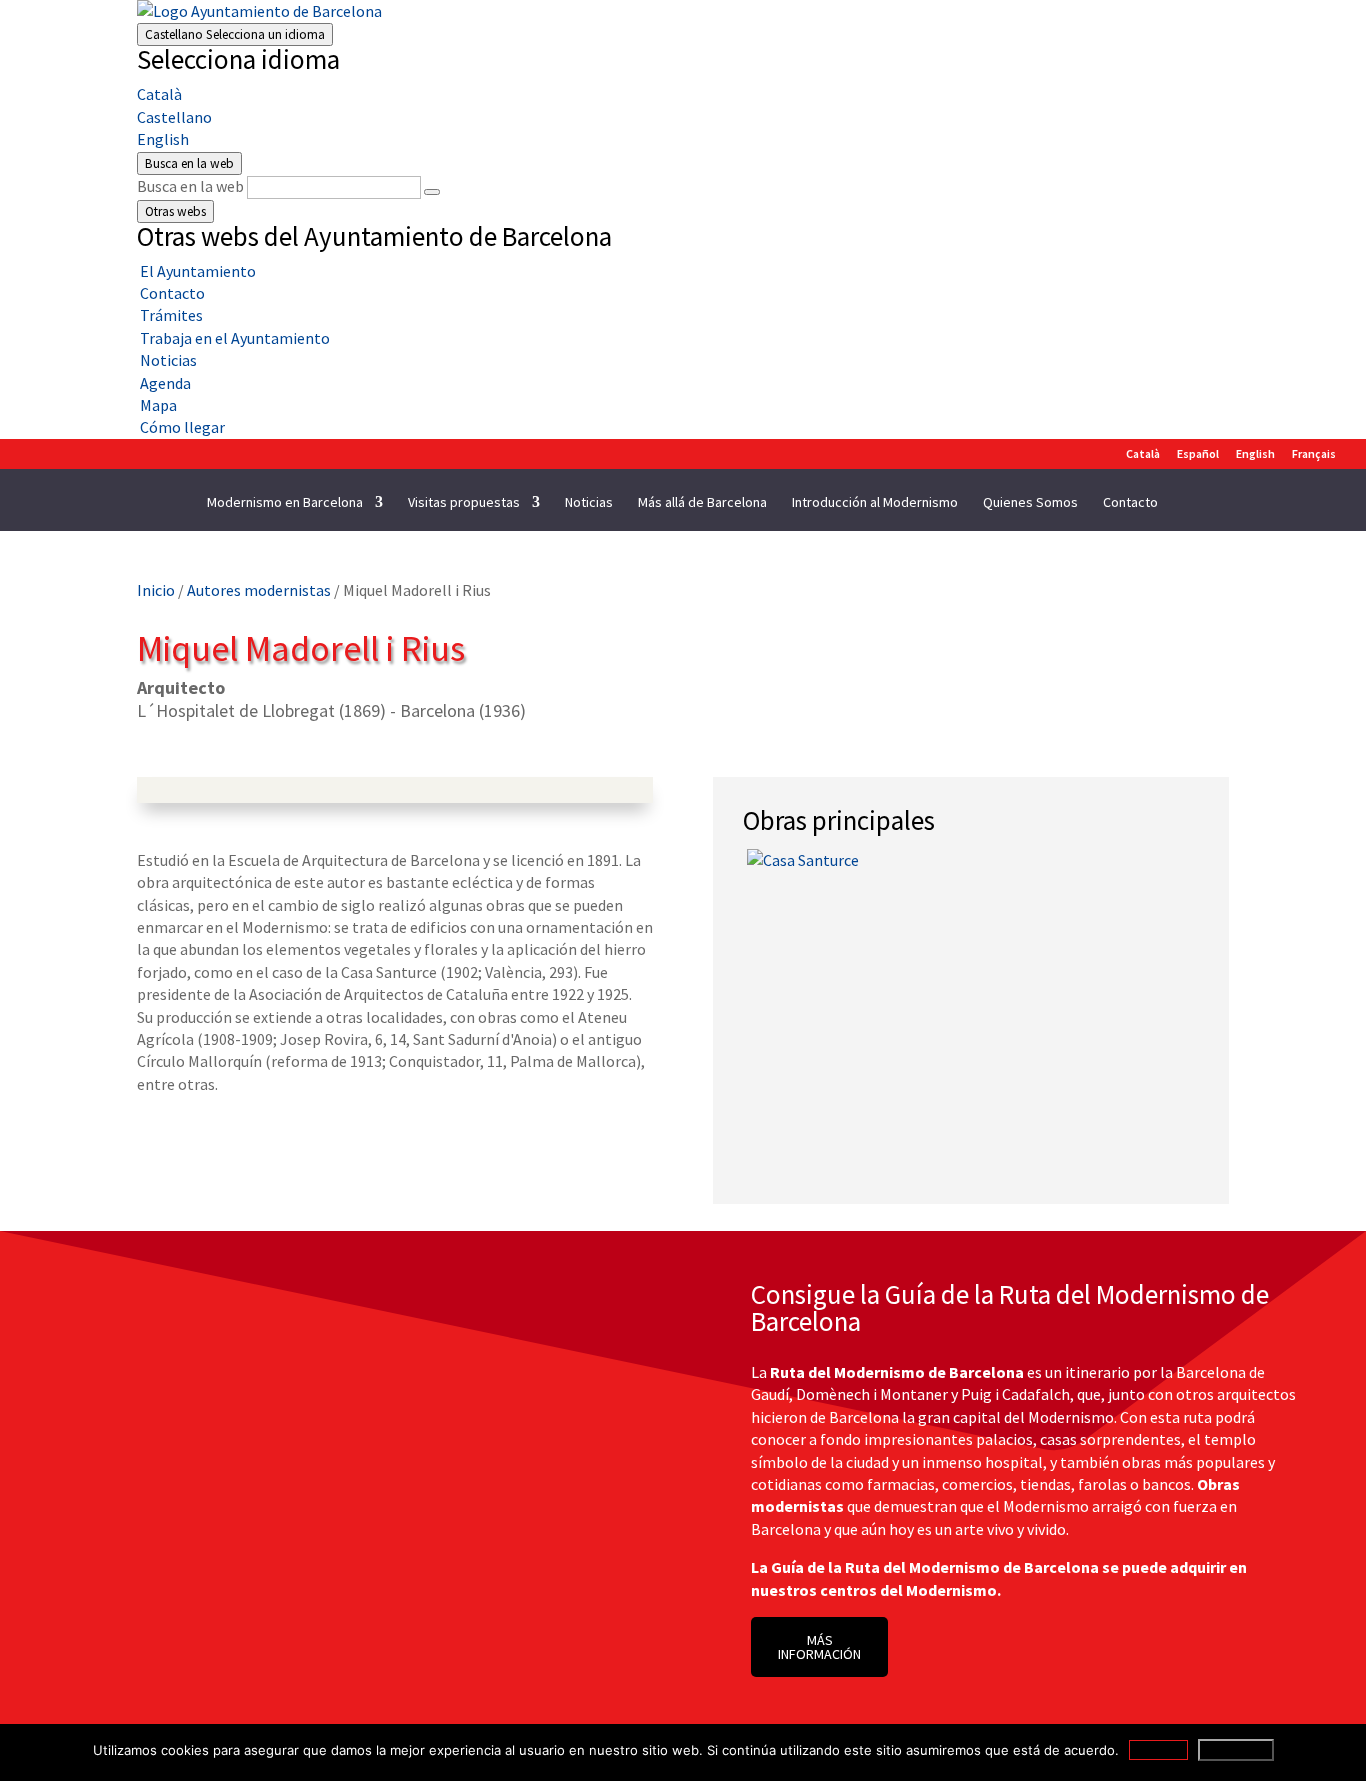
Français (1314, 454)
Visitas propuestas (464, 503)
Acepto (1158, 1750)
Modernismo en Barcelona (285, 503)
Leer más (1236, 1750)
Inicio (156, 590)
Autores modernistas (259, 590)
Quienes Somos (1030, 503)
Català (159, 94)
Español (1198, 454)
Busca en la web (190, 186)
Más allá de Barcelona (702, 503)
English (163, 139)
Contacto (1130, 503)
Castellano (235, 34)
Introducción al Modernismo (875, 503)
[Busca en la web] (432, 192)
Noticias (589, 503)
